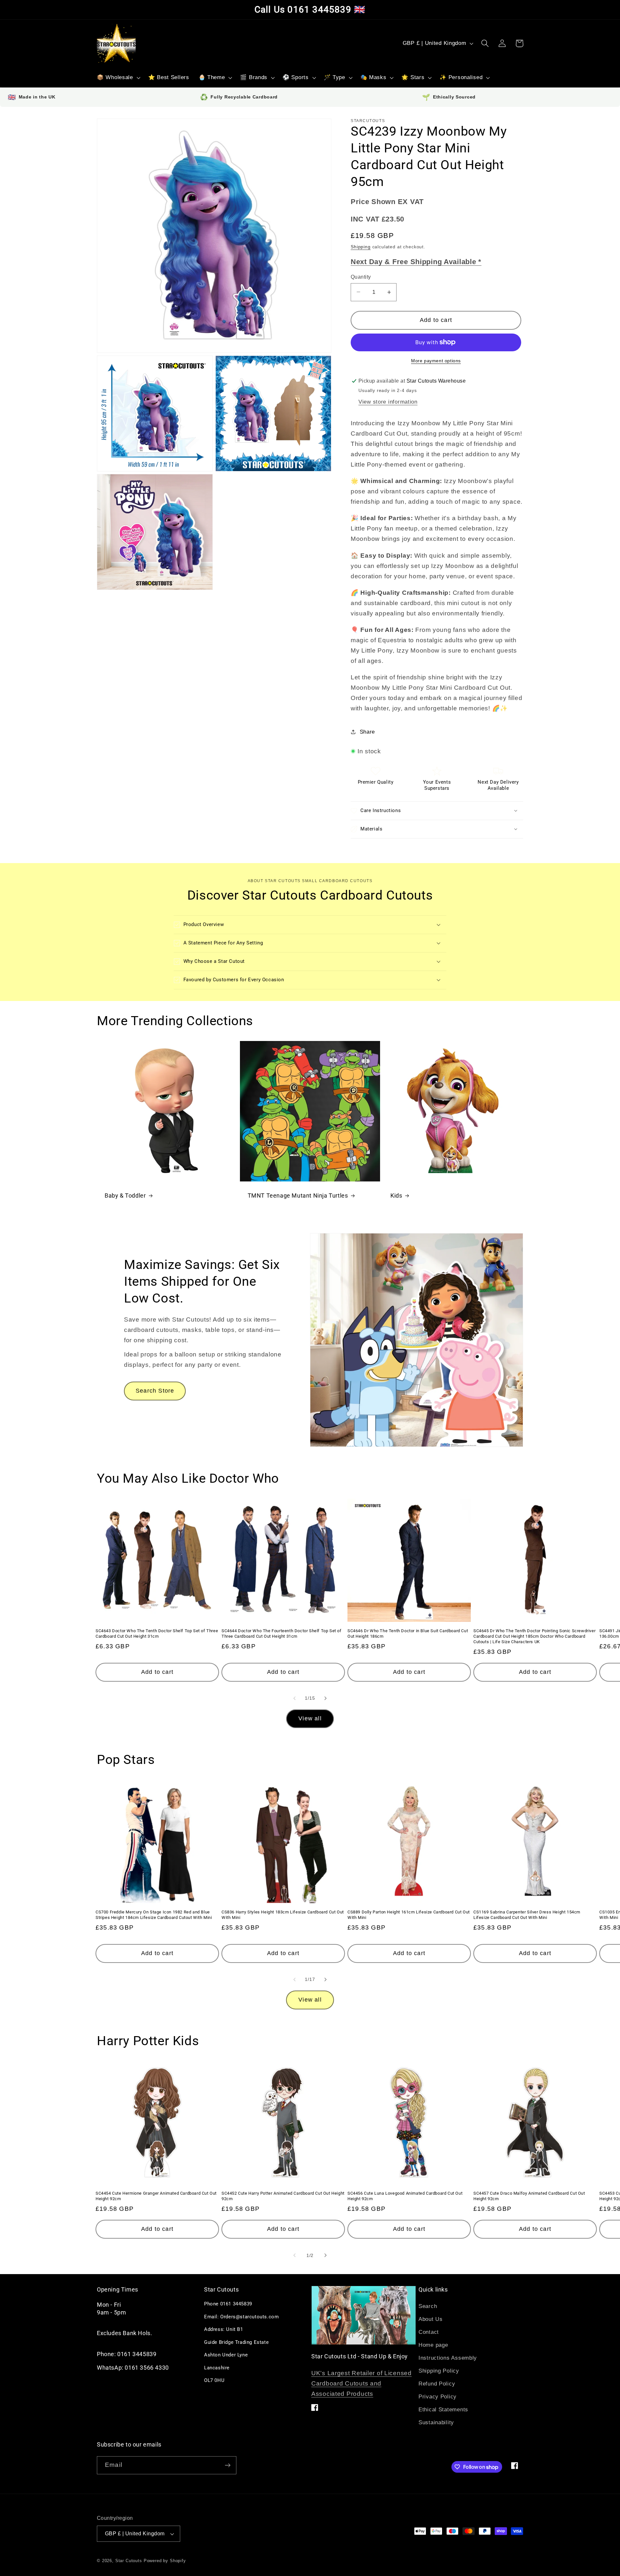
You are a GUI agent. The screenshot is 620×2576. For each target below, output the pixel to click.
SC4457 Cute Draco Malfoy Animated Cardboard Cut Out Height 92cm (529, 2196)
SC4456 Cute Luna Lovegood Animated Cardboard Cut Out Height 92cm (405, 2196)
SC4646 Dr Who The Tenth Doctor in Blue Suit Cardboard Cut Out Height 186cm (408, 1633)
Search (428, 2306)
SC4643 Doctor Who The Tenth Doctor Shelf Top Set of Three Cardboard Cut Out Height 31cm (157, 1633)
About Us (431, 2319)
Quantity (361, 277)
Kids (396, 1195)
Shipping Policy (439, 2371)
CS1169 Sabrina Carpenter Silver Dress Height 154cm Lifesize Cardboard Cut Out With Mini (527, 1915)
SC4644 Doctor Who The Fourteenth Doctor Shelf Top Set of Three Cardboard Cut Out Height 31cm (282, 1633)
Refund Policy (437, 2384)
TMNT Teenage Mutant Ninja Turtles (298, 1195)
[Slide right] (325, 1698)
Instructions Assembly (448, 2358)
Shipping (361, 247)
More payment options (436, 361)
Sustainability (436, 2422)
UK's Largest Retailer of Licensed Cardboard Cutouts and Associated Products (362, 2383)
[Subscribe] (227, 2465)
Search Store (155, 1391)
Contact (429, 2332)
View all (310, 1718)
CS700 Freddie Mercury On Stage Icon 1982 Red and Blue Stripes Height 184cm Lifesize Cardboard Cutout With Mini (154, 1915)
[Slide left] (294, 1698)
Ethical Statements (443, 2410)
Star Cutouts (129, 2561)
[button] (118, 78)
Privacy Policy (438, 2397)
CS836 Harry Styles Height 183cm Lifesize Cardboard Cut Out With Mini (283, 1915)
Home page (433, 2345)
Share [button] (367, 732)
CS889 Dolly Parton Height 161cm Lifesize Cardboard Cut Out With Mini (409, 1915)
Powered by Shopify (165, 2561)
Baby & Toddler (125, 1195)
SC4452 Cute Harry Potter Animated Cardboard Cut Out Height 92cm (283, 2196)
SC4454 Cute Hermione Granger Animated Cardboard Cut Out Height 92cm (156, 2196)
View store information (388, 402)
